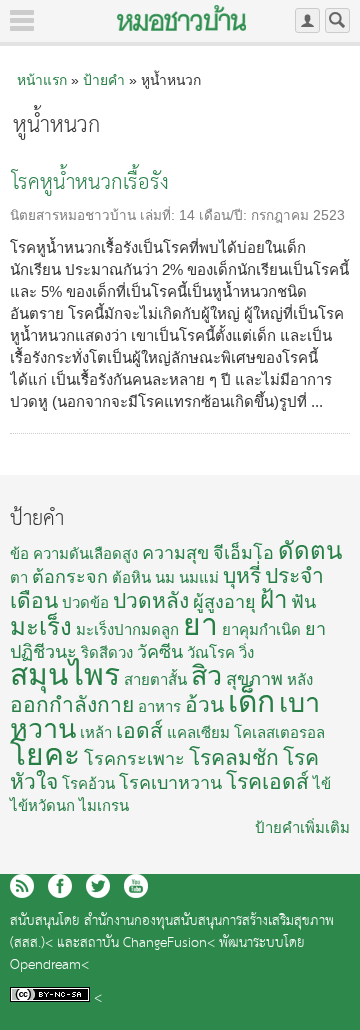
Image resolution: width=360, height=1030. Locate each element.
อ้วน (204, 704)
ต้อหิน (131, 577)
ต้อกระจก (70, 577)
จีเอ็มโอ (243, 553)
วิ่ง (246, 652)
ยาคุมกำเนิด (261, 629)
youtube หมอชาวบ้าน (136, 886)
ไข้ (322, 783)
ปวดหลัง (151, 600)
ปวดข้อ (85, 602)
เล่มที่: (159, 215)
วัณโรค (211, 652)
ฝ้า (273, 599)
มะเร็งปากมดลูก (127, 629)
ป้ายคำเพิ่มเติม (302, 827)
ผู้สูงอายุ (224, 602)
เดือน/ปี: (225, 215)
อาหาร (159, 706)
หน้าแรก (42, 80)
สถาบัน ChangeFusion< (147, 943)
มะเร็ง (41, 626)
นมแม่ (199, 577)
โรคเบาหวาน (170, 783)
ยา (200, 624)
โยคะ (45, 754)
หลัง (300, 679)
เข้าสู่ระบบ (307, 20)
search (337, 20)
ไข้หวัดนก (42, 805)
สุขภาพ (254, 679)
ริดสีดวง (107, 652)
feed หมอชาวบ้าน (22, 886)
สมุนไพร (65, 674)
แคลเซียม (198, 732)
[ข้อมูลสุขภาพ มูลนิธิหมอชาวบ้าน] (181, 18)
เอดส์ (139, 730)
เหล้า (96, 732)
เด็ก (251, 701)
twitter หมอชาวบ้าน (98, 886)
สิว (206, 676)
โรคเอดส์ (267, 781)
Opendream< (49, 965)
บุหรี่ (242, 575)
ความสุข (175, 553)
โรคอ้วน (88, 783)
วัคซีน (160, 652)
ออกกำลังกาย (72, 704)
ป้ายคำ (104, 80)
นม (165, 577)
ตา (19, 577)
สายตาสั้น (155, 679)
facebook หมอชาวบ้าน (60, 886)
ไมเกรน (104, 805)
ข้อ (19, 553)
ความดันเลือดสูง (85, 553)
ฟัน (303, 602)
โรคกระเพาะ (134, 759)
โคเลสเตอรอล (279, 732)
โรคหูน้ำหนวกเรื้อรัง (90, 183)
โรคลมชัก (234, 757)
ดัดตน (310, 550)
